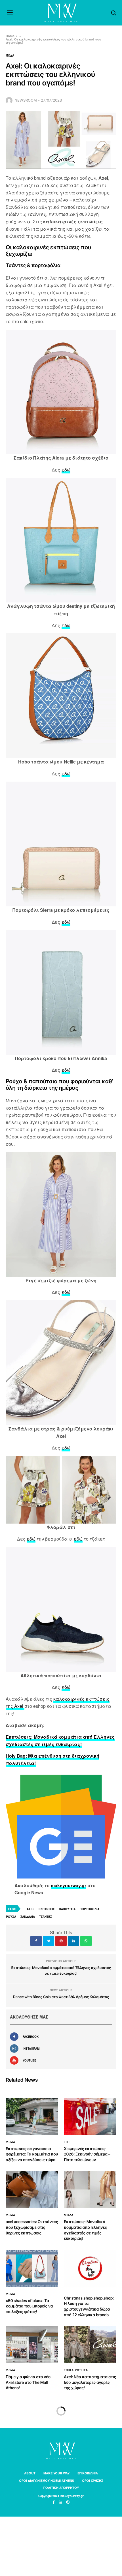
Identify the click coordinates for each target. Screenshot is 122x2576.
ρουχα (11, 1917)
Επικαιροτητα (76, 2370)
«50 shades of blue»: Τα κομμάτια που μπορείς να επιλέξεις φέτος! (29, 2306)
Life (67, 2142)
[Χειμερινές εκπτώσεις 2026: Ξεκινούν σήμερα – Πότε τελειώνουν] (90, 2116)
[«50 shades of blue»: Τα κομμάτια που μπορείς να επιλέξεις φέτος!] (32, 2268)
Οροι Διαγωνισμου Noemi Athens (47, 2480)
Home (10, 36)
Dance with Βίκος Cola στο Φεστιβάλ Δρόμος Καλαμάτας (61, 1997)
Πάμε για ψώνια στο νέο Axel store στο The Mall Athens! (28, 2382)
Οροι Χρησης (93, 2480)
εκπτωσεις (47, 1909)
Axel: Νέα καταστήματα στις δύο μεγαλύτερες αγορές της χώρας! (90, 2382)
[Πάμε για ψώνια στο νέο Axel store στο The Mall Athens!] (32, 2345)
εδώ (66, 470)
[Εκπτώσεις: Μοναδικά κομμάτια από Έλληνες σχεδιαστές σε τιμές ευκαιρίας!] (90, 2189)
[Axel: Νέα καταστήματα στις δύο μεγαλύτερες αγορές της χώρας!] (90, 2345)
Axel (30, 1909)
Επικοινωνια (88, 2473)
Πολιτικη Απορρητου (61, 2488)
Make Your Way (56, 2473)
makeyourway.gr (69, 1885)
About (30, 2473)
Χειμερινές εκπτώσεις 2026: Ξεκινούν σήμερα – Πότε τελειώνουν (87, 2154)
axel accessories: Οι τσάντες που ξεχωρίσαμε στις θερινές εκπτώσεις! (32, 2227)
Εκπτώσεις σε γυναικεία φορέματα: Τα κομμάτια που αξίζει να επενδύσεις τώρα (32, 2154)
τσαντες (46, 1917)
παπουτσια (67, 1909)
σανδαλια (28, 1917)
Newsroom (26, 100)
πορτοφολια (90, 1909)
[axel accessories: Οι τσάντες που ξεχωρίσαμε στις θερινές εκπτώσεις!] (32, 2189)
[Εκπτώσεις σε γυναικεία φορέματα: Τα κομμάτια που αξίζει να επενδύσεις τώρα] (32, 2116)
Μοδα (10, 55)
